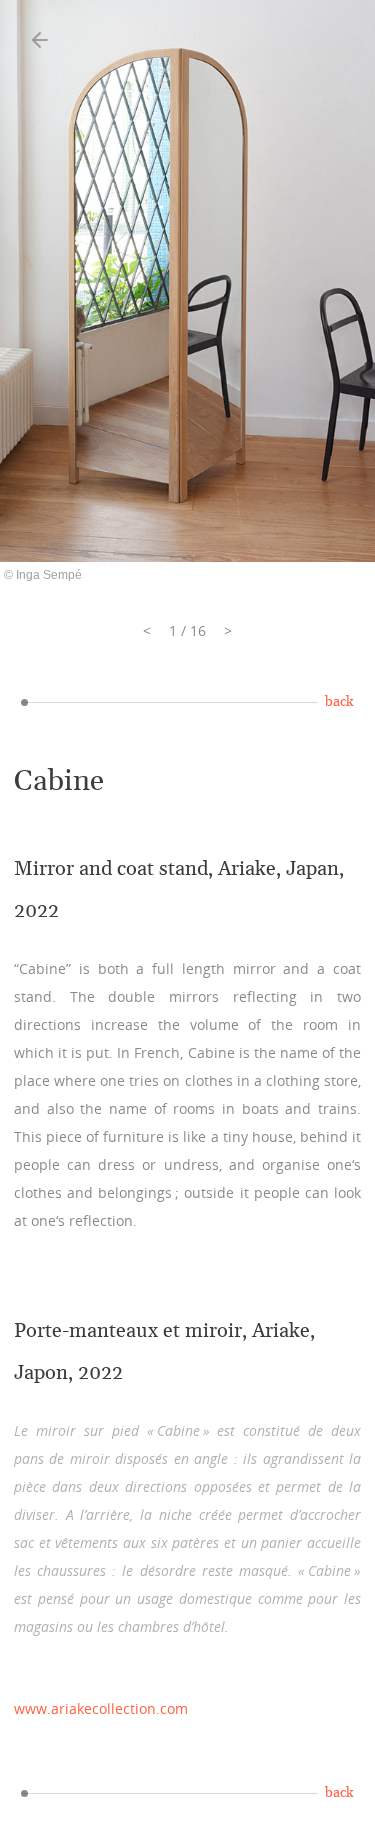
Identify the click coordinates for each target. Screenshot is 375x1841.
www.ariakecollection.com (101, 1708)
